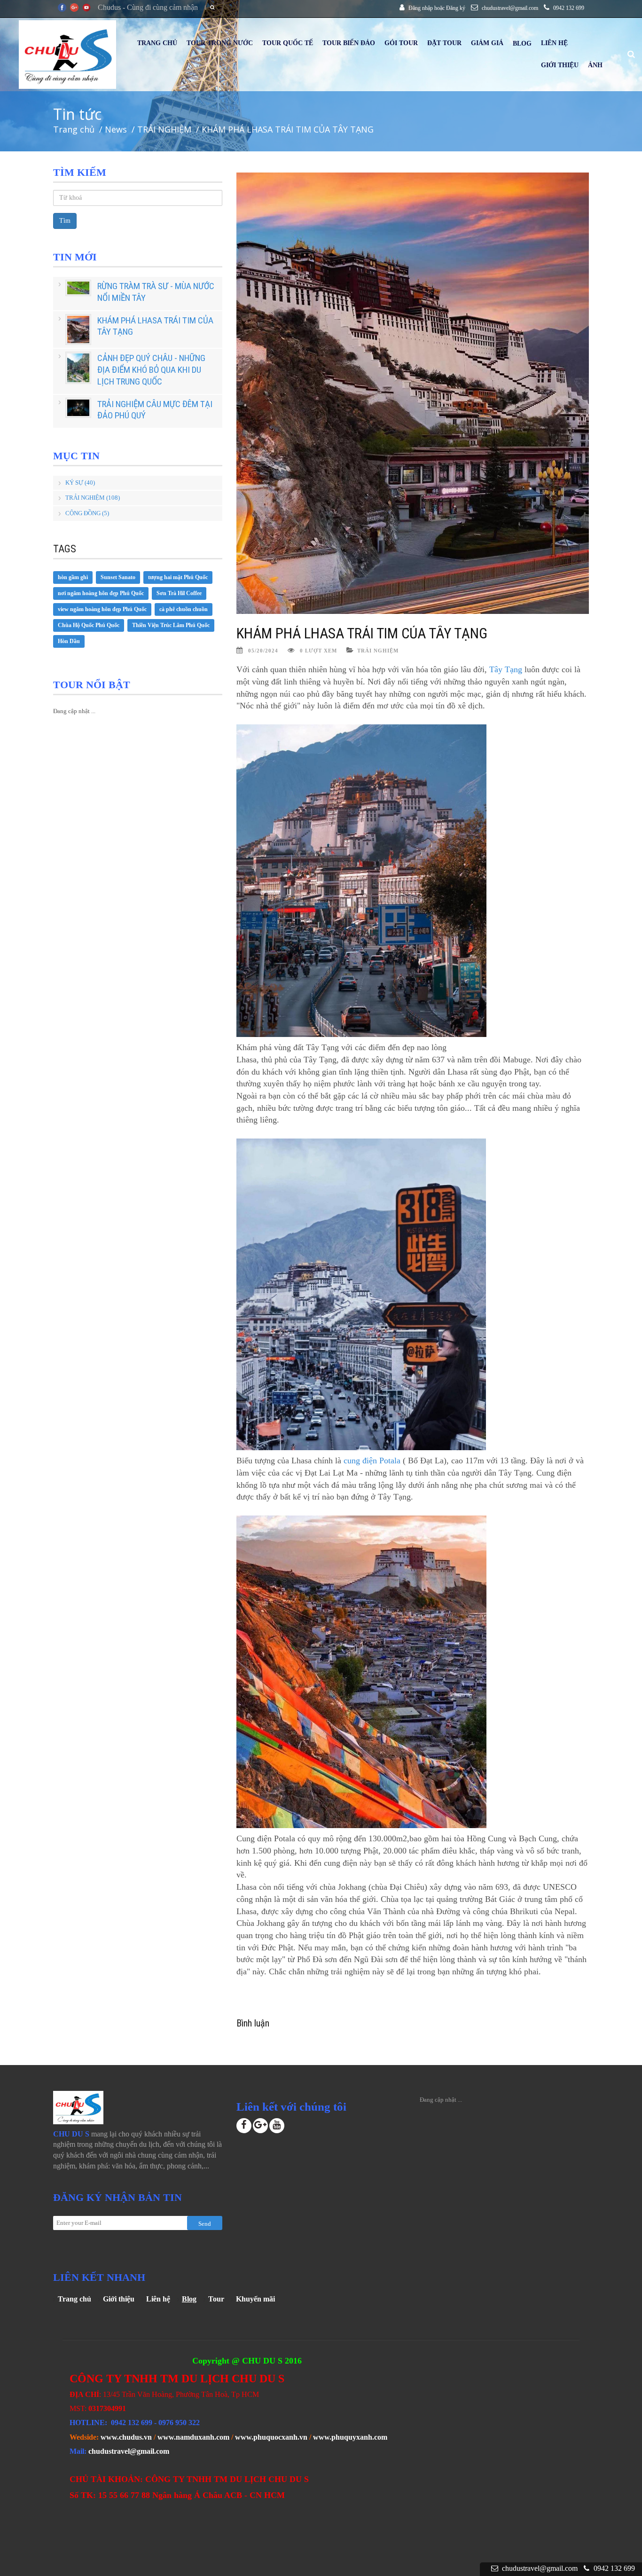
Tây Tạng (506, 669)
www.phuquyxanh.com (350, 2437)
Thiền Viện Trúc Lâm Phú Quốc (171, 625)
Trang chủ (74, 2299)
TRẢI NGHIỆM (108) (93, 498)
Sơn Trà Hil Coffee (179, 593)
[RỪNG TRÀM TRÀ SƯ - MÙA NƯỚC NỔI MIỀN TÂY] (78, 288)
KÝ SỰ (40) (80, 483)
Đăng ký (456, 8)
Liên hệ (158, 2299)
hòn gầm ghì (73, 577)
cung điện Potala (372, 1461)
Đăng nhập (421, 8)
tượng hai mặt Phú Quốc (178, 577)
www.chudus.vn (126, 2437)
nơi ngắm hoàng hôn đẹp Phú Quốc (101, 593)
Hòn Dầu (69, 641)
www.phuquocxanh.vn (271, 2437)
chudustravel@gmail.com (129, 2451)
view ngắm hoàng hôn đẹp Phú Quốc (102, 609)
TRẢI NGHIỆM (164, 129)
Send (205, 2224)
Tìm (65, 221)
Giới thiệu (119, 2299)
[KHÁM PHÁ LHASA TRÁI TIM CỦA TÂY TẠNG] (78, 330)
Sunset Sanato (118, 577)
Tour (216, 2299)
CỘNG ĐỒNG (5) (87, 513)
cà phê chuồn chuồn (184, 609)
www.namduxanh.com (193, 2437)
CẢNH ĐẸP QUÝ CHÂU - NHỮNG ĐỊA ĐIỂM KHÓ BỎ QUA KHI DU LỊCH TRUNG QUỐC (151, 369)
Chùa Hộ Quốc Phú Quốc (89, 625)
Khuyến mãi (255, 2299)
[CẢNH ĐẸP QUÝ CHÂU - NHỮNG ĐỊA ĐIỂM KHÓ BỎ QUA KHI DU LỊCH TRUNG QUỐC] (78, 368)
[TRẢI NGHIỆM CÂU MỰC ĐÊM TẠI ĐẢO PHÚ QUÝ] (78, 408)
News (116, 129)
